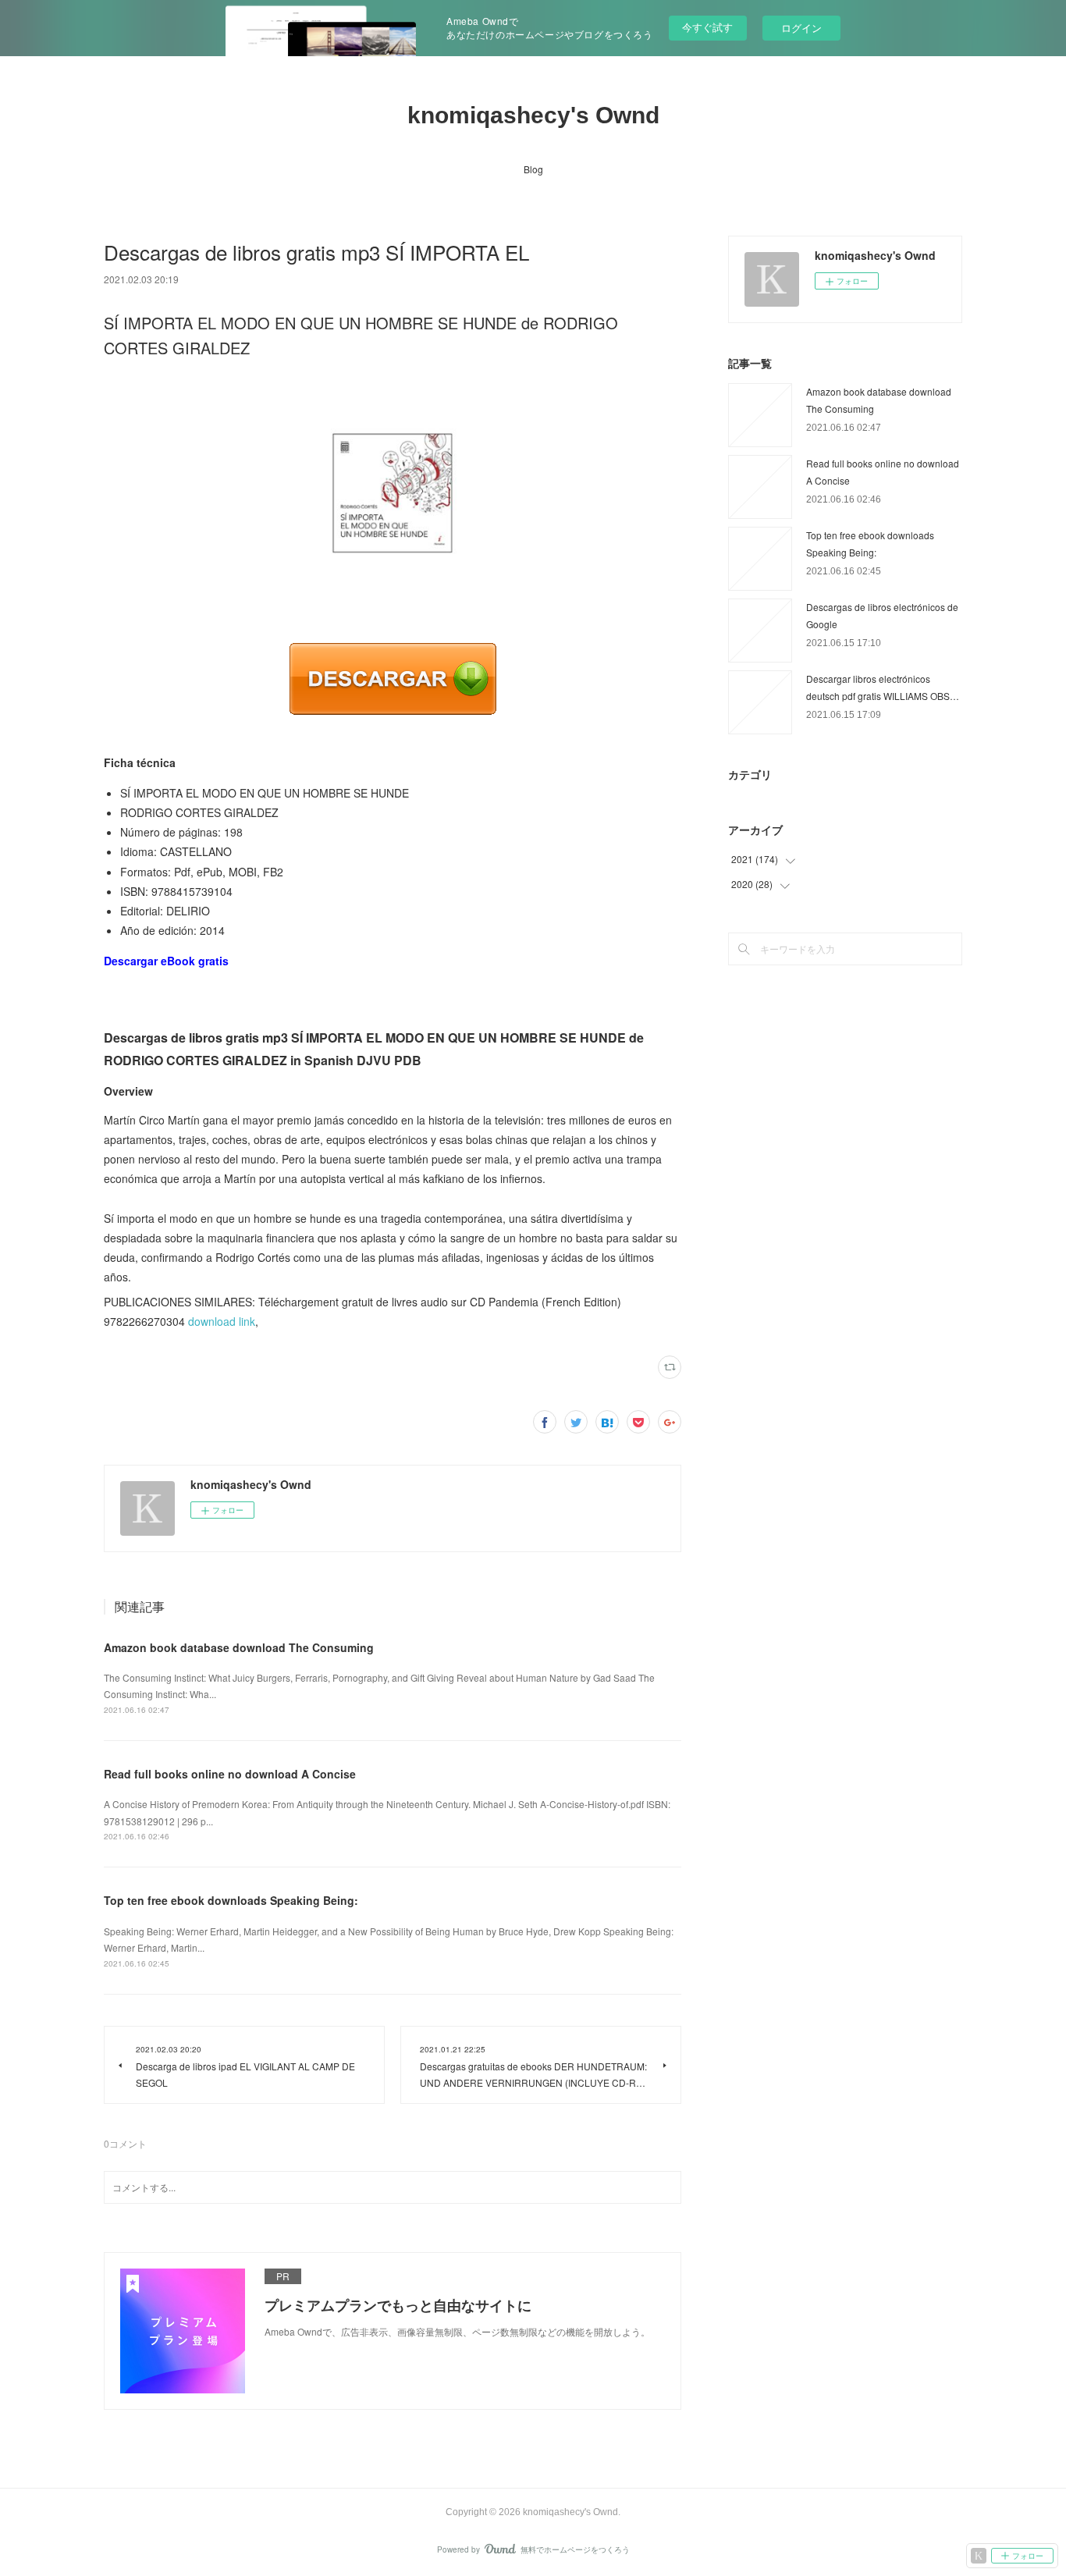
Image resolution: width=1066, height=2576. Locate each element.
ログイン (801, 28)
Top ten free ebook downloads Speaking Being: (231, 1900)
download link (222, 1321)
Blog (533, 169)
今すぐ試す (707, 27)
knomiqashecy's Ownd (533, 115)
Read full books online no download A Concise (230, 1774)
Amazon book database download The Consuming (239, 1647)
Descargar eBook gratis (166, 961)
